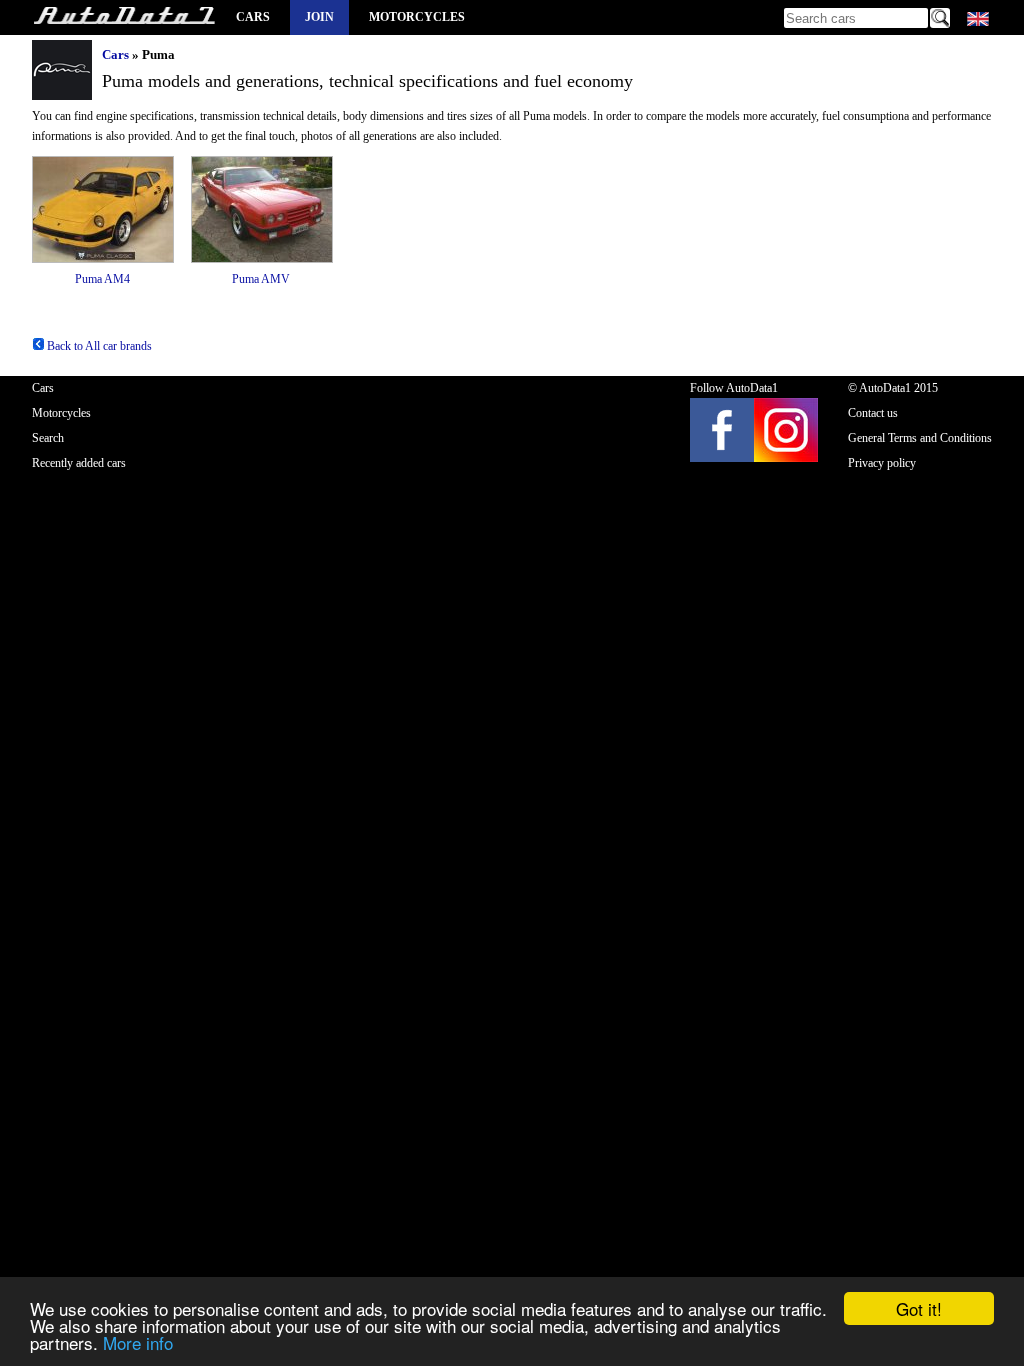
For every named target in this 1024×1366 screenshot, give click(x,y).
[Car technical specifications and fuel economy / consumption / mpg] (124, 17)
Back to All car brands (98, 346)
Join (319, 17)
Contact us (873, 413)
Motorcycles (417, 17)
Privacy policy (882, 463)
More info (138, 1342)
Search (48, 438)
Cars (253, 17)
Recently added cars (79, 463)
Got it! (919, 1308)
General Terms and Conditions (920, 438)
